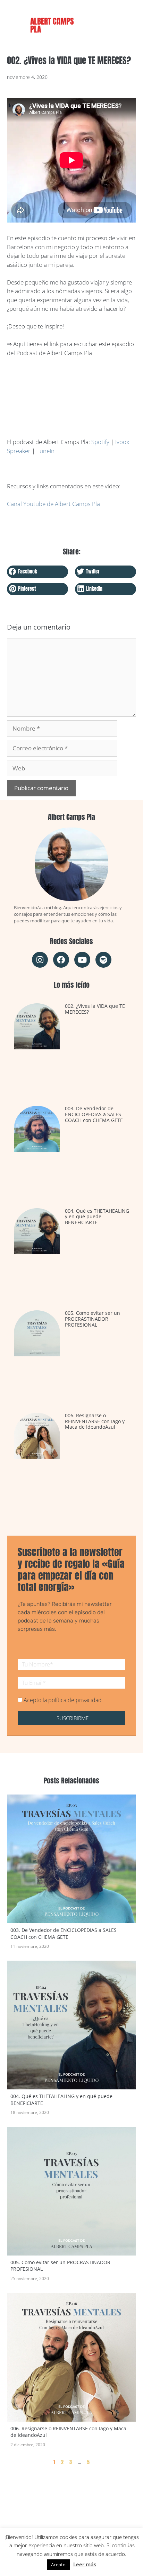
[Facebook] (61, 960)
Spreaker (19, 451)
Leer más (85, 2564)
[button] (37, 572)
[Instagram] (40, 960)
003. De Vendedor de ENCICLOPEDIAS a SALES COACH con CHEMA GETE (94, 1114)
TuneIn (45, 451)
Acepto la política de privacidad (63, 1700)
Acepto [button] (58, 2565)
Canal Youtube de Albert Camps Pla (53, 504)
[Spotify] (103, 960)
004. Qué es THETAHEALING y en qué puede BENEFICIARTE (97, 1217)
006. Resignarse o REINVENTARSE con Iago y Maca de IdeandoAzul (95, 1421)
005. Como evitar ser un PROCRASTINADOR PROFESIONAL (92, 1319)
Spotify (100, 442)
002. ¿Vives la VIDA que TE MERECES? (95, 1009)
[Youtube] (82, 960)
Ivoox (122, 442)
